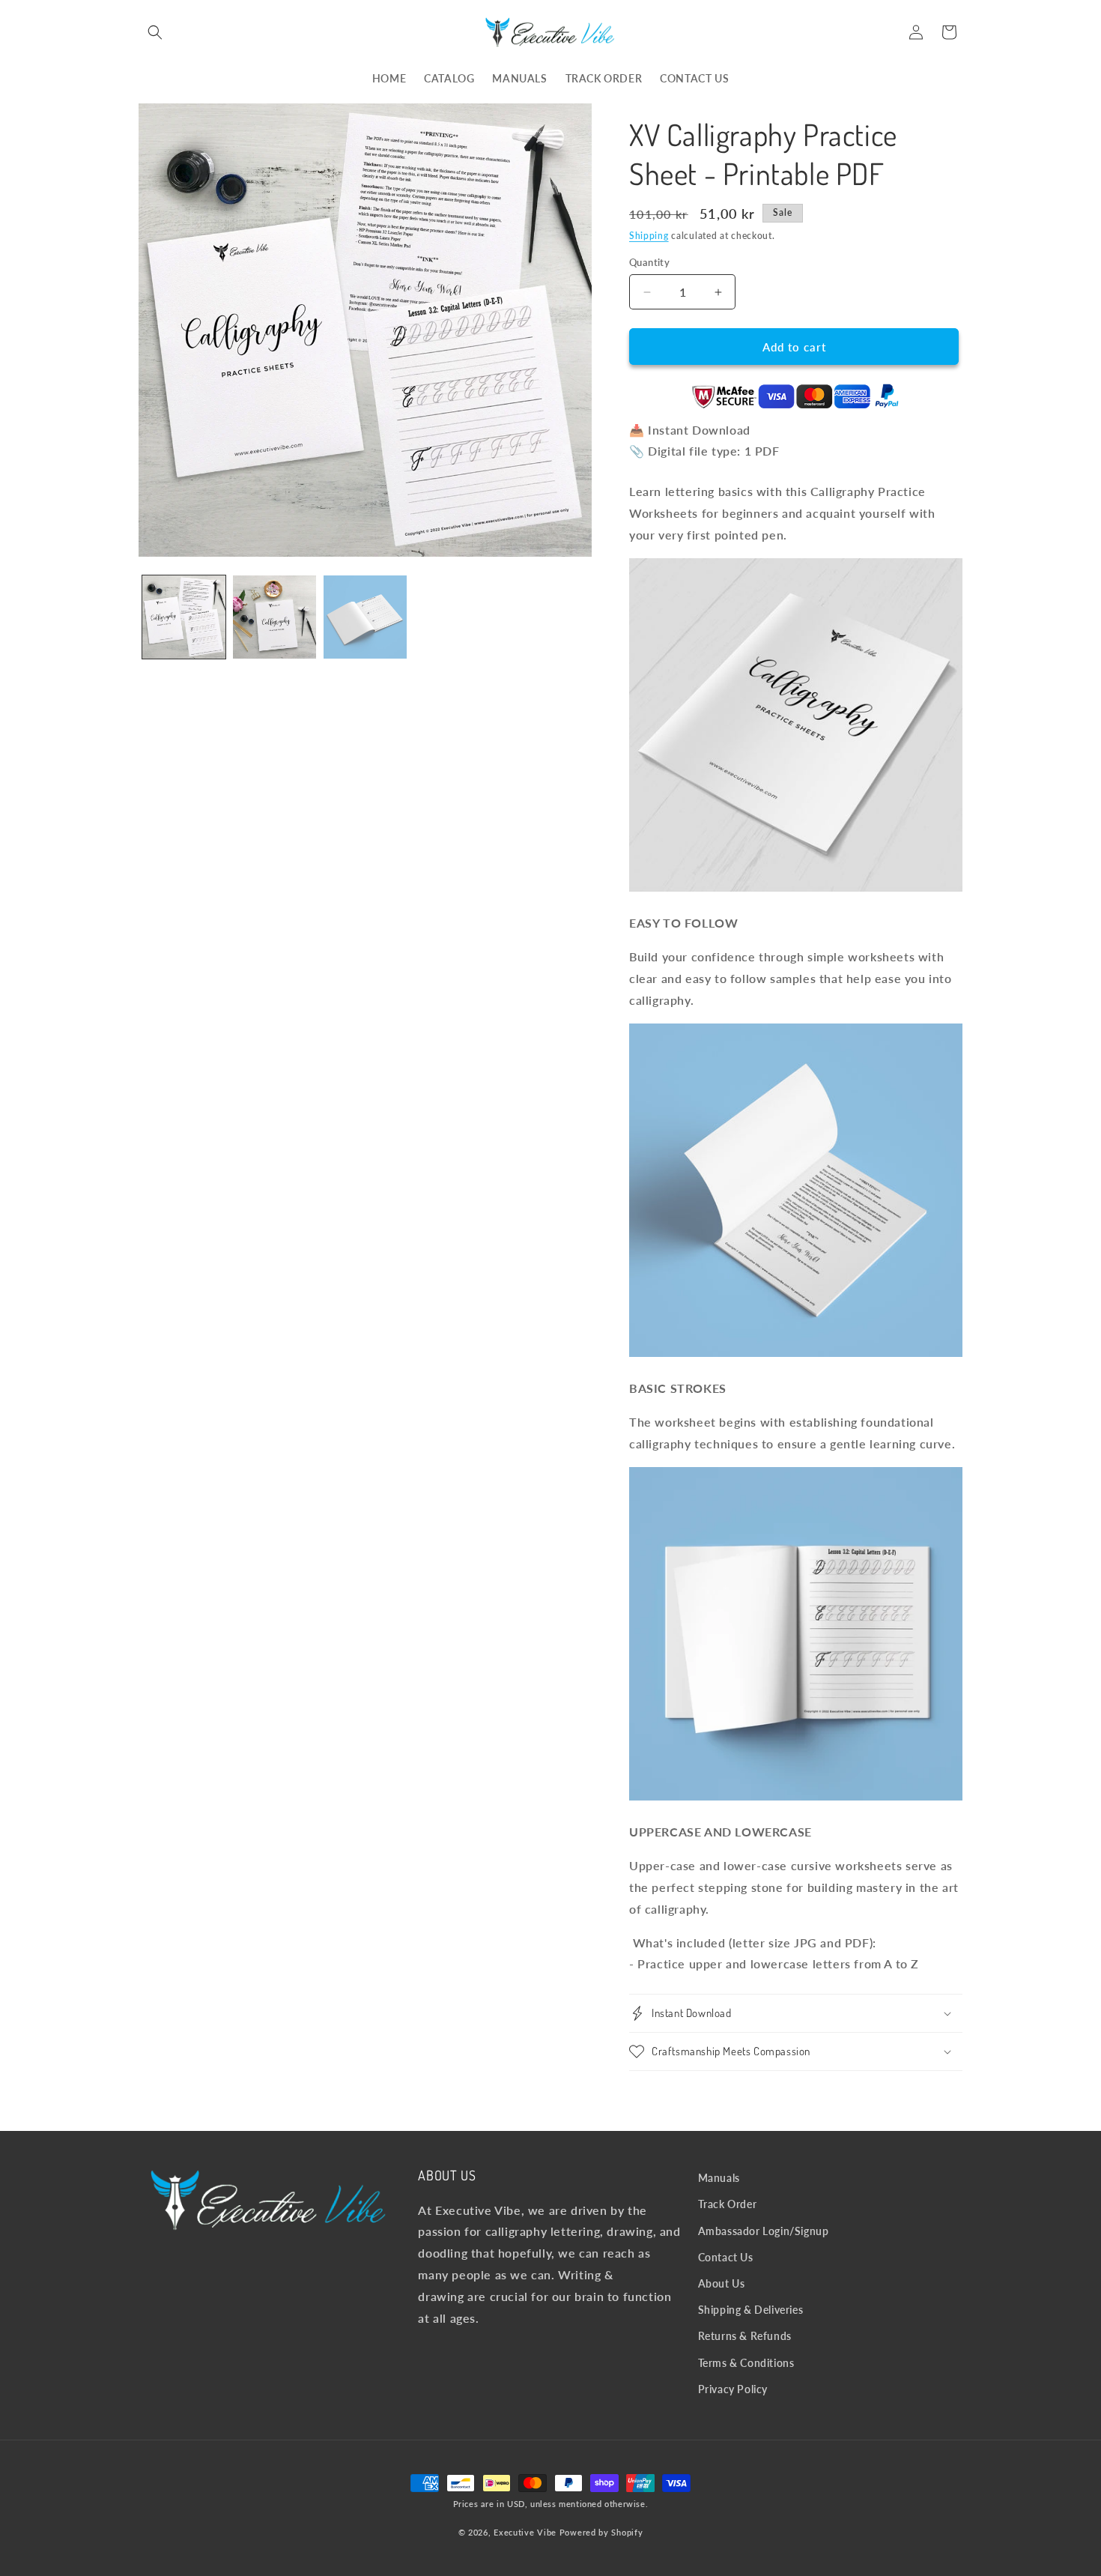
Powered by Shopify (601, 2532)
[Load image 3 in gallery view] (365, 617)
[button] (155, 32)
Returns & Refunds (745, 2336)
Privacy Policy (733, 2389)
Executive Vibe (525, 2532)
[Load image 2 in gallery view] (275, 617)
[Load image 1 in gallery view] (184, 617)
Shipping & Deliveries (751, 2310)
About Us (722, 2283)
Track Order (728, 2204)
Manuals (719, 2178)
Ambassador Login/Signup (764, 2231)
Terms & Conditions (746, 2363)
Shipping (649, 236)
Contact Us (726, 2257)
